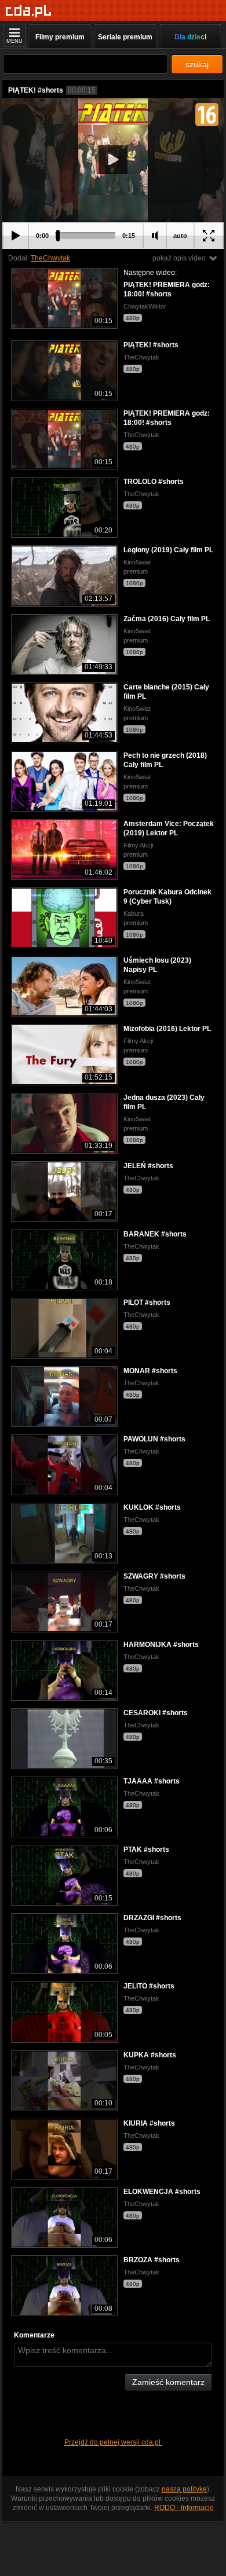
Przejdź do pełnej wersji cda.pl (113, 2442)
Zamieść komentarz (168, 2382)
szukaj (197, 64)
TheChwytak (50, 258)
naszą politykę (184, 2489)
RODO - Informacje (184, 2508)
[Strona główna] (29, 11)
